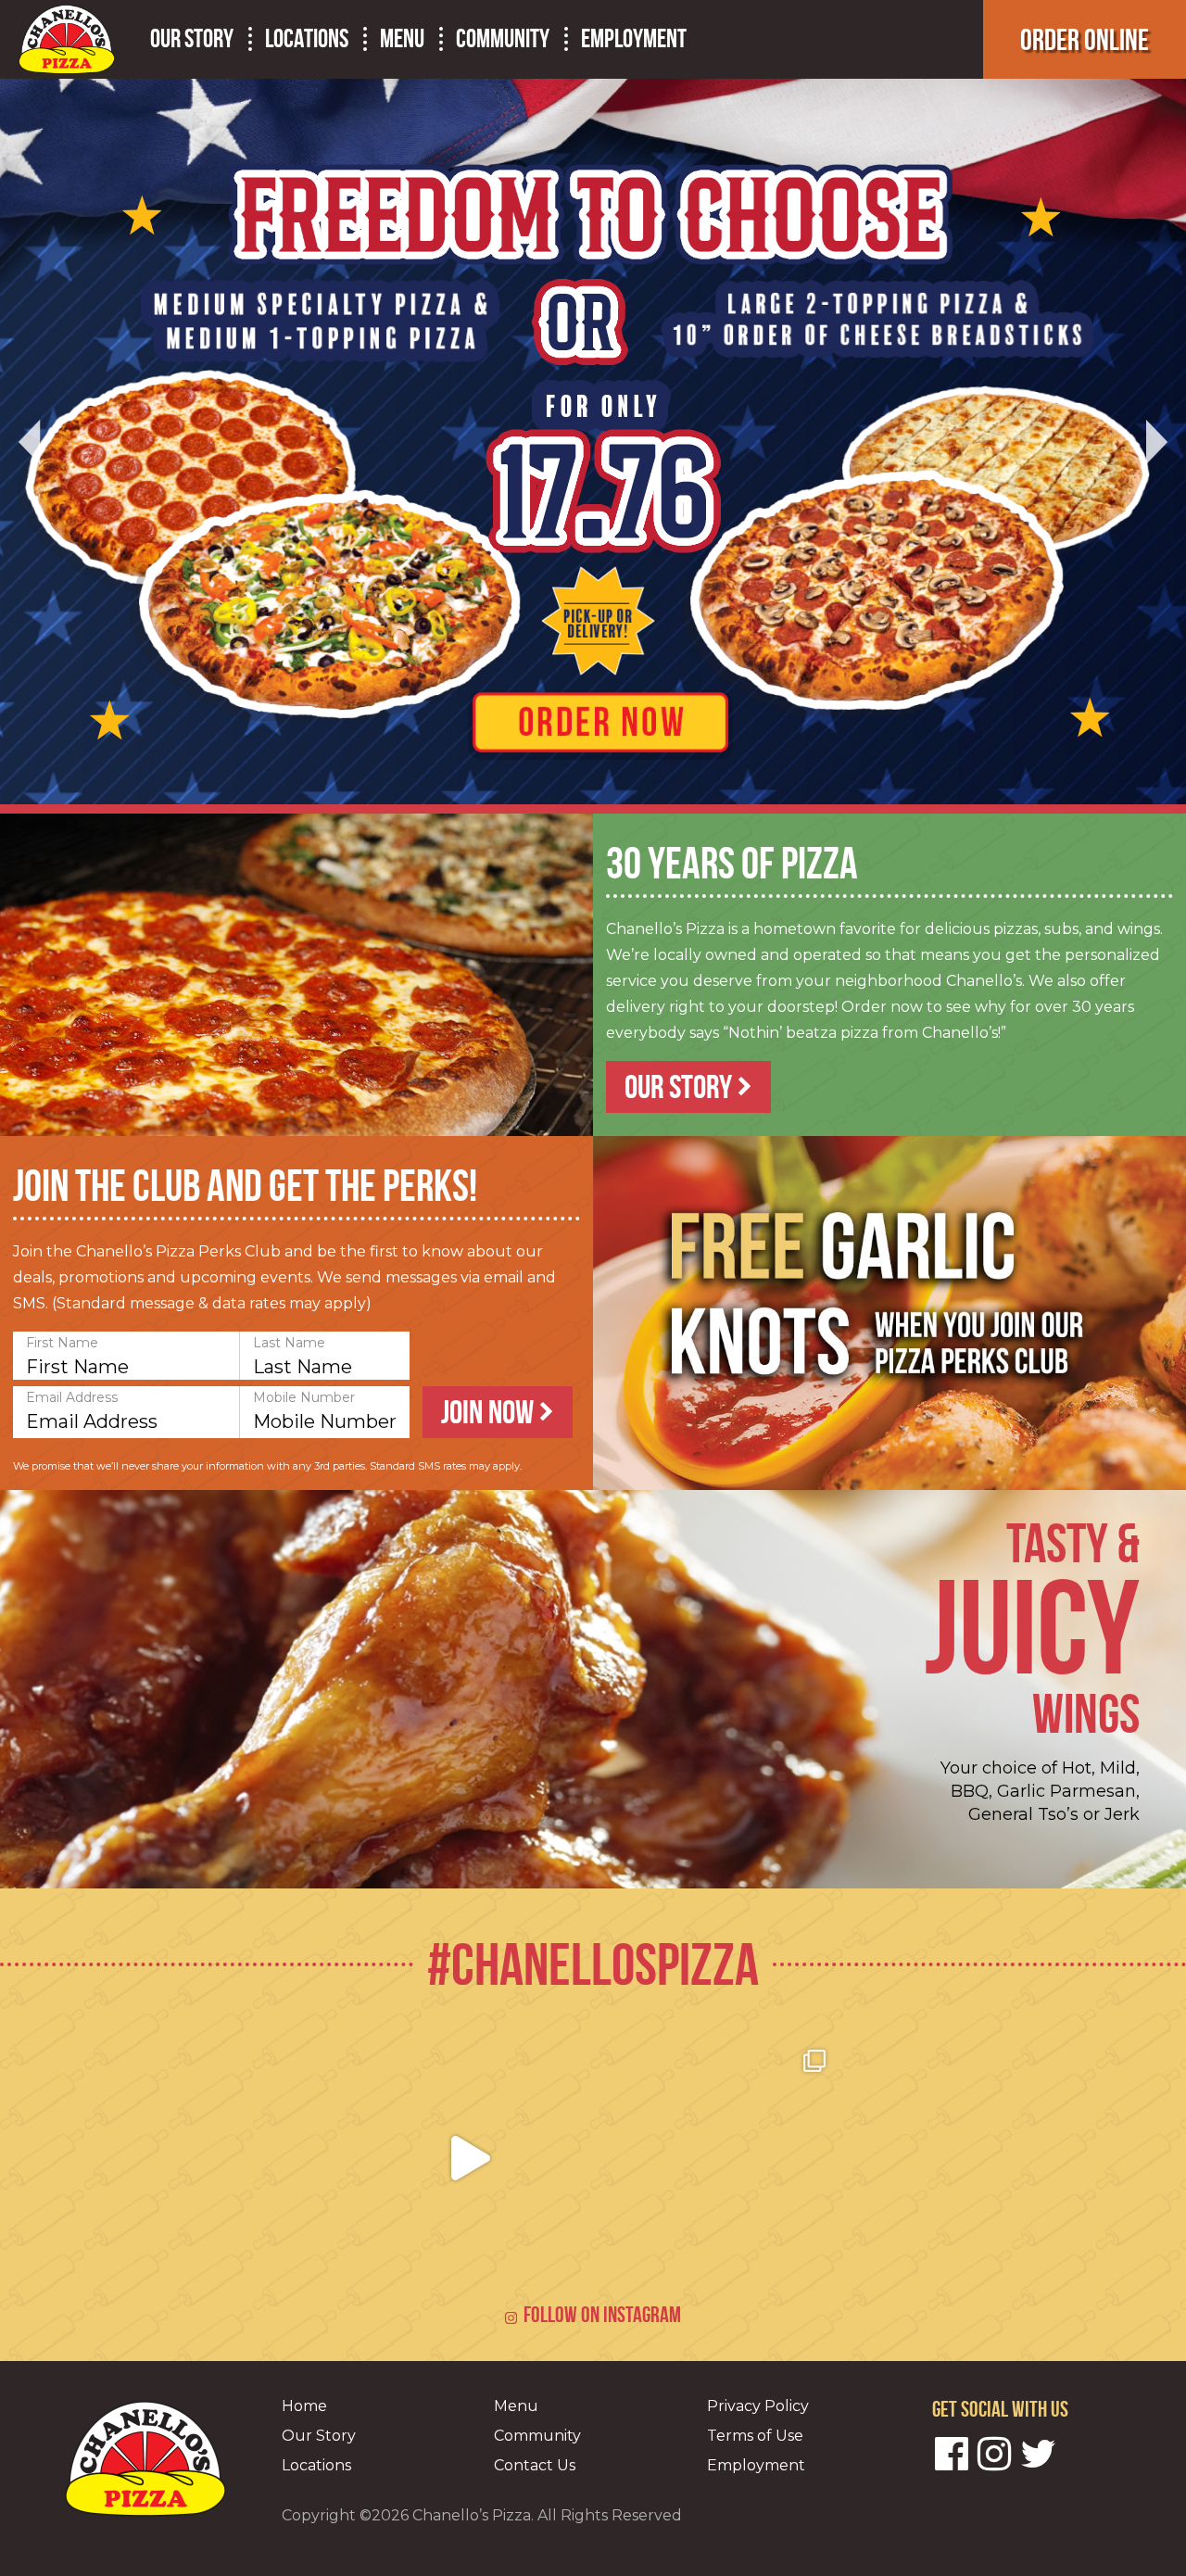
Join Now (490, 1412)
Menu (402, 39)
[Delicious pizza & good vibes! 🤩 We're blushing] (965, 2158)
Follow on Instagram (602, 2315)
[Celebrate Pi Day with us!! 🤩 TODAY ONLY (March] (470, 2158)
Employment (634, 39)
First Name (62, 1343)
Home (304, 2406)
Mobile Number (304, 1397)
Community (503, 39)
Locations (307, 39)
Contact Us (535, 2465)
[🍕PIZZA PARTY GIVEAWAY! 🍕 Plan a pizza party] (221, 2158)
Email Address (72, 1397)
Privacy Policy (758, 2406)
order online (1085, 39)
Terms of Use (755, 2436)
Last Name (289, 1343)
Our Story (192, 39)
